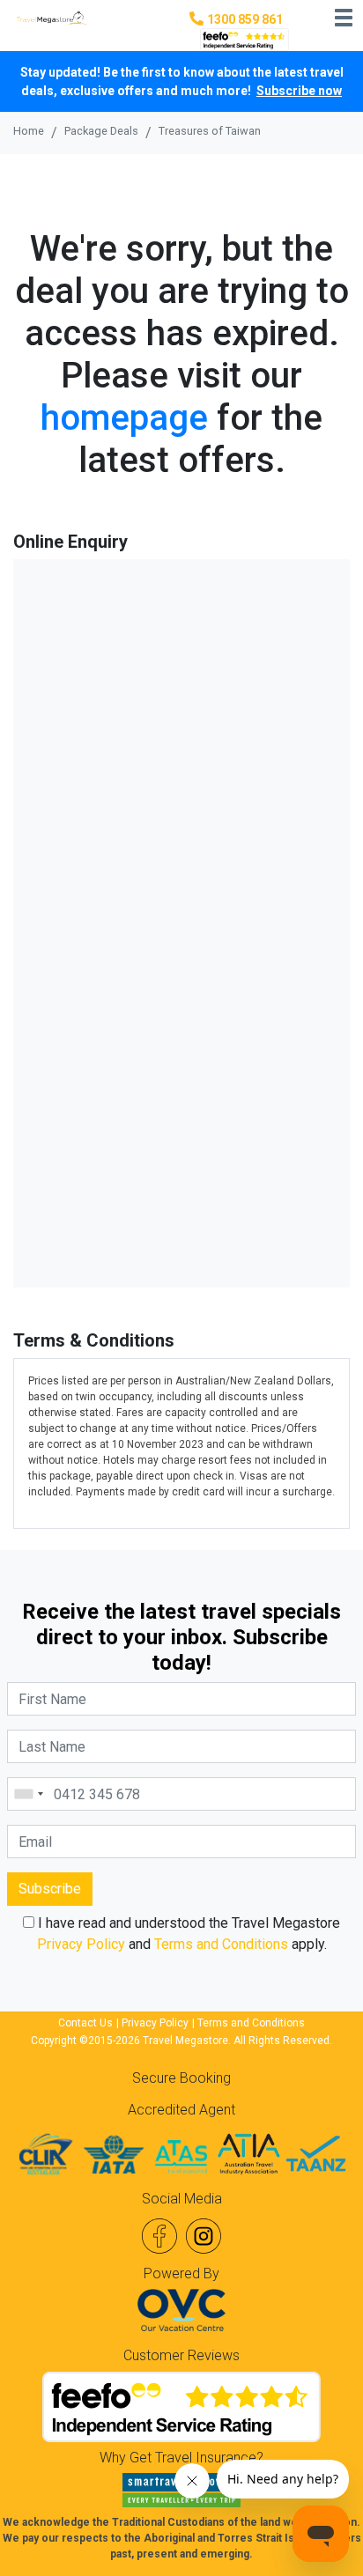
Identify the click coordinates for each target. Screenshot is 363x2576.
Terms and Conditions (221, 1944)
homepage (124, 418)
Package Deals (101, 131)
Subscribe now (299, 91)
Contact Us (85, 2023)
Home (29, 131)
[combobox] (28, 1794)
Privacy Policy (81, 1944)
